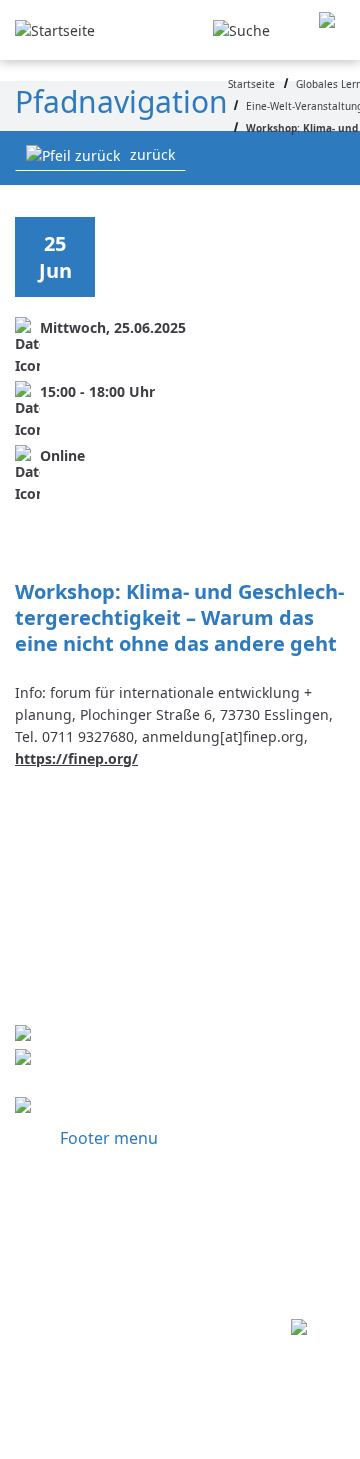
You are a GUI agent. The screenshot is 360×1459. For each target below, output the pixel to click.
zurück (152, 154)
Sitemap (101, 1262)
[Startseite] (55, 28)
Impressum (117, 1182)
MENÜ (332, 30)
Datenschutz (123, 1222)
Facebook (107, 1107)
